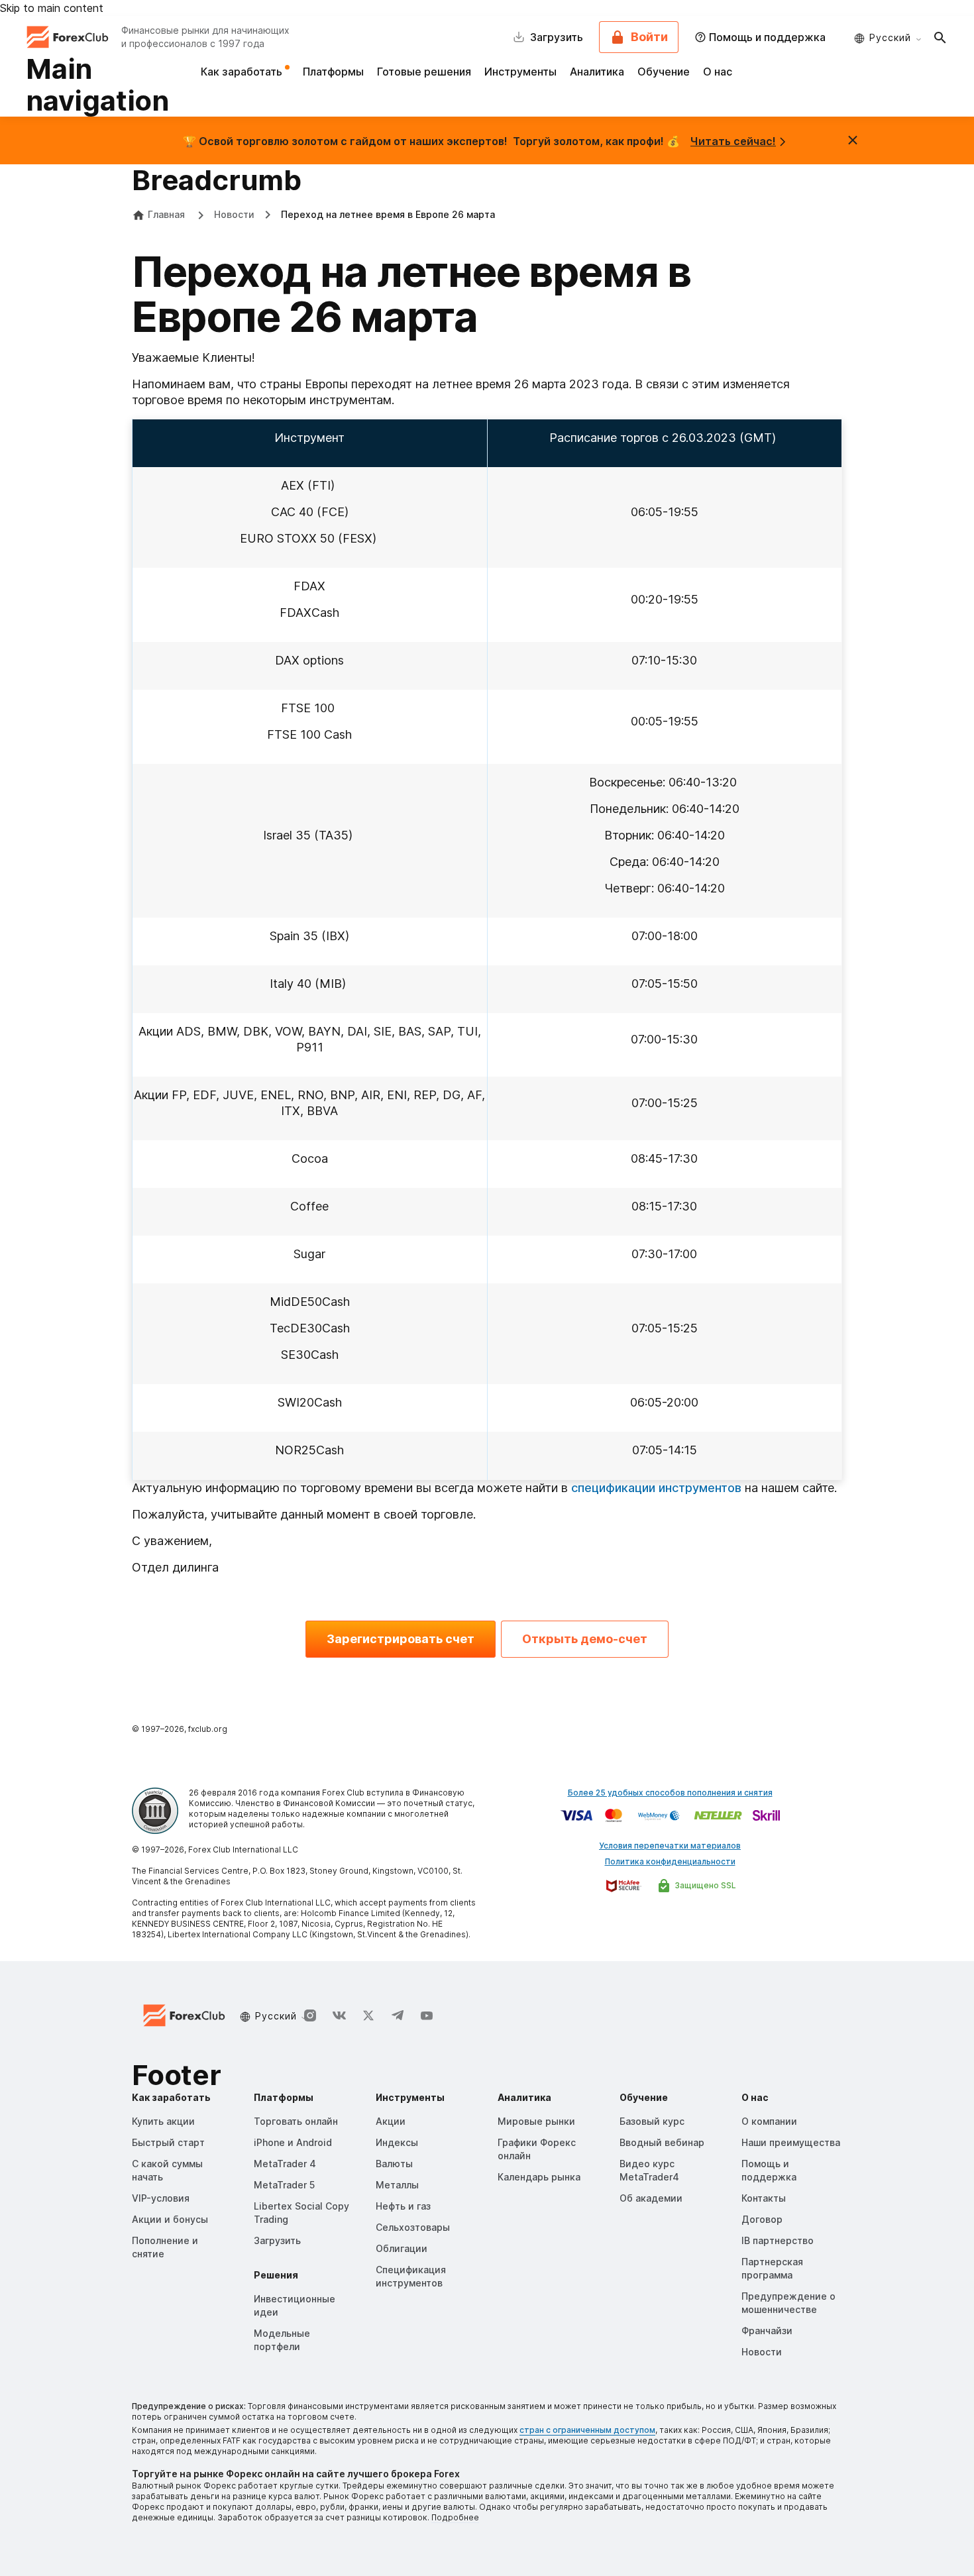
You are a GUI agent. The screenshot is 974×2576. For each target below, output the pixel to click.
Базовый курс (652, 2121)
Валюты (394, 2164)
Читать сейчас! (733, 141)
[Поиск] (940, 37)
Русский (890, 37)
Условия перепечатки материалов (670, 1846)
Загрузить (277, 2240)
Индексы (397, 2142)
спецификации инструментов (656, 1488)
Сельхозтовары (413, 2227)
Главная (166, 214)
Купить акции (163, 2121)
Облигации (402, 2248)
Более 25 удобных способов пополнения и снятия (670, 1793)
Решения (276, 2275)
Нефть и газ (403, 2206)
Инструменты (520, 72)
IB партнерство (778, 2240)
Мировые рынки (536, 2121)
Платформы (333, 72)
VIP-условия (161, 2198)
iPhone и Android (293, 2142)
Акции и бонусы (170, 2219)
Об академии (651, 2198)
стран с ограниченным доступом (587, 2430)
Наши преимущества (791, 2142)
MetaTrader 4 (285, 2164)
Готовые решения (424, 72)
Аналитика (597, 72)
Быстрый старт (168, 2142)
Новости (234, 214)
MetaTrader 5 (284, 2185)
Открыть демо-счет (585, 1639)
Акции (391, 2121)
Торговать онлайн (296, 2121)
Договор (762, 2219)
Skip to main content (52, 8)
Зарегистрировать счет (401, 1639)
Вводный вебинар (662, 2142)
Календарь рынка (539, 2177)
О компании (769, 2121)
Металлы (397, 2185)
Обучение (664, 72)
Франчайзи (767, 2331)
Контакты (764, 2198)
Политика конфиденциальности (670, 1861)
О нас (718, 72)
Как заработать (243, 72)
